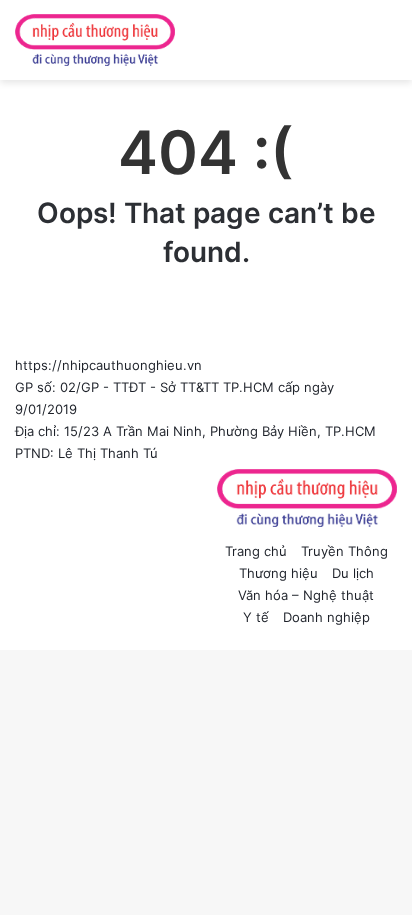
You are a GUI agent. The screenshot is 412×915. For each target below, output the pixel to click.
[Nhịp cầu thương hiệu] (95, 40)
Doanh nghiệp (326, 617)
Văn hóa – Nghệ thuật (306, 595)
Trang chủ (256, 551)
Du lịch (353, 573)
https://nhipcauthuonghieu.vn (108, 365)
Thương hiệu (278, 573)
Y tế (256, 617)
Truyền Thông (344, 551)
